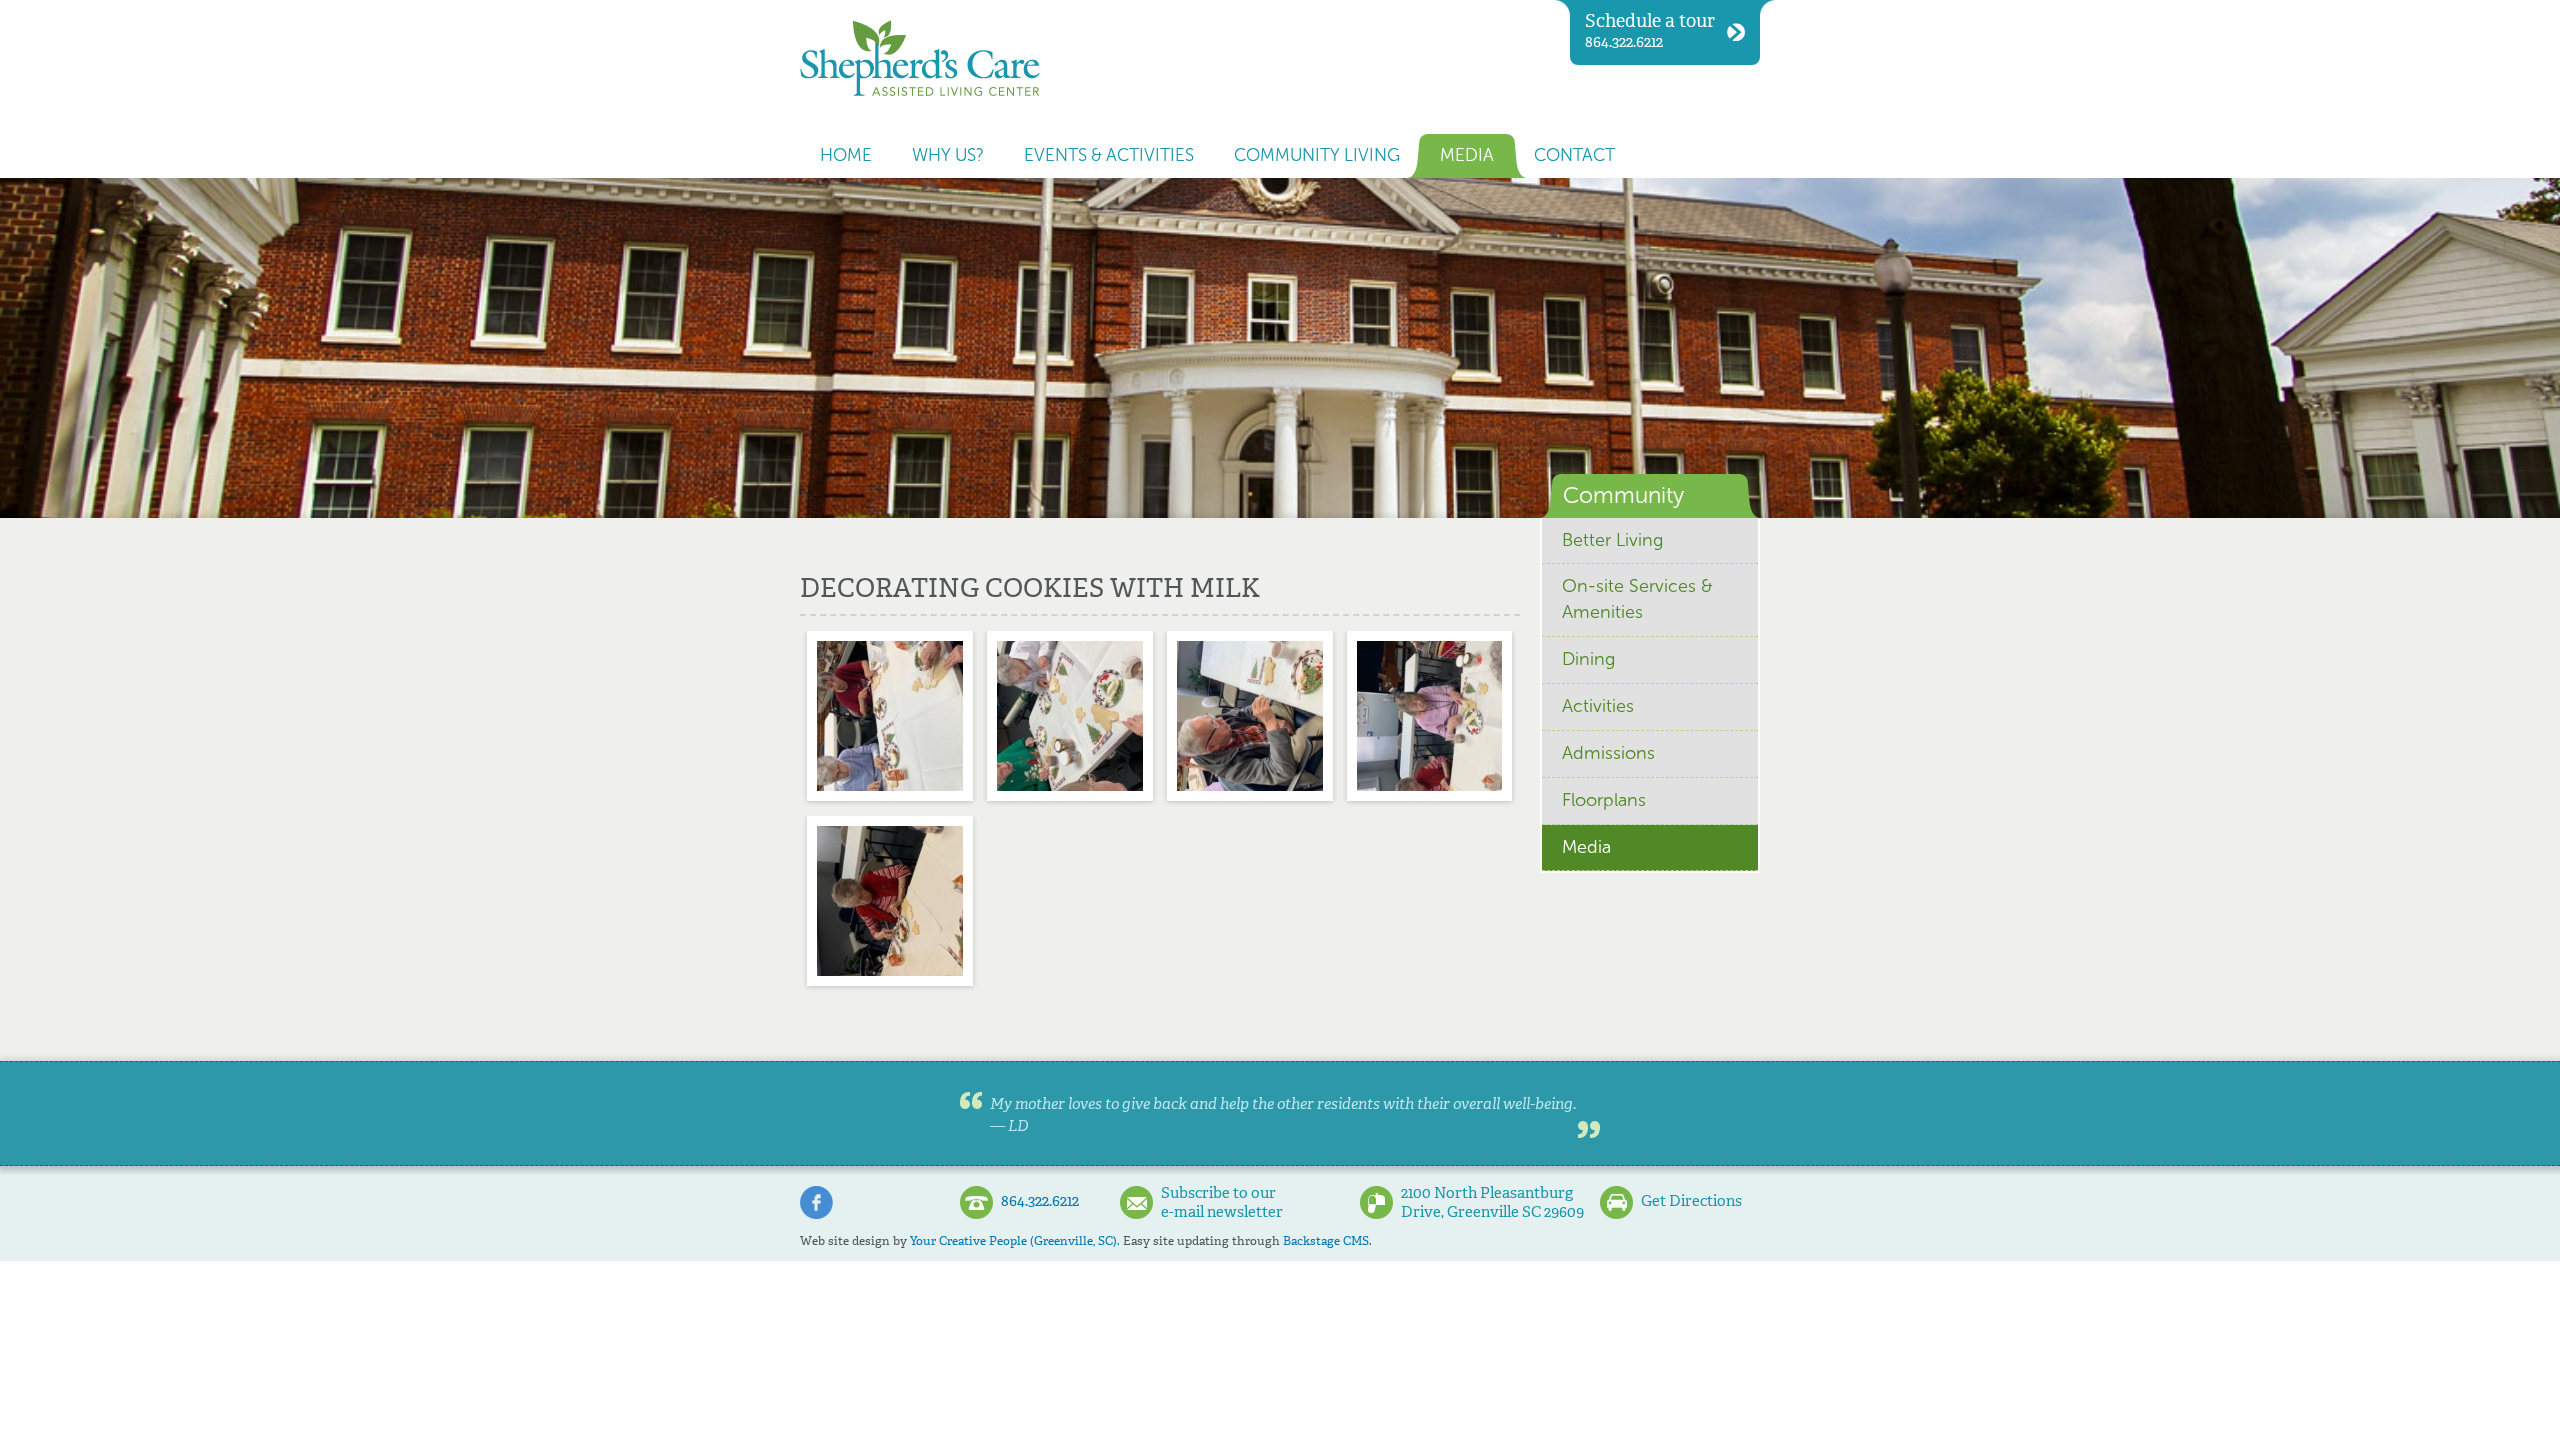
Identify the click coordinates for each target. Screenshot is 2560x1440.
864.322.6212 (1650, 30)
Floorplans (1604, 800)
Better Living (1612, 540)
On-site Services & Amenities (1637, 599)
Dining (1588, 659)
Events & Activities (1109, 155)
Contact (1574, 155)
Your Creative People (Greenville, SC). (1015, 1241)
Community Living (1317, 155)
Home (846, 155)
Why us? (948, 155)
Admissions (1608, 753)
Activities (1598, 706)
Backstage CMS (1326, 1241)
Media (1467, 155)
